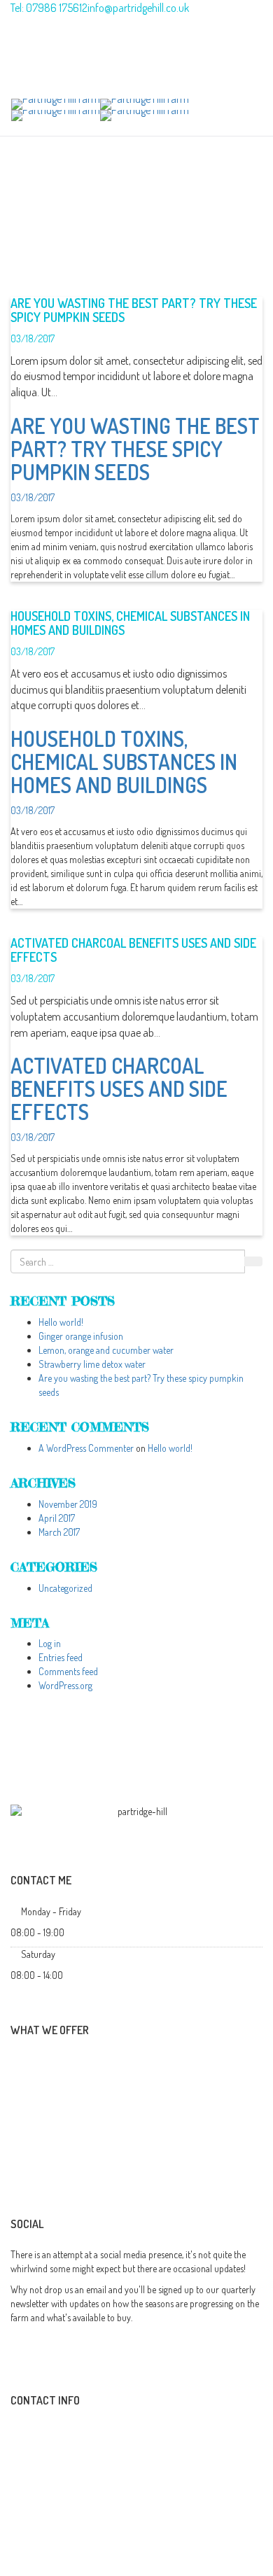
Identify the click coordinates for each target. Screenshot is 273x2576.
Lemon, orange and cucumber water (106, 1350)
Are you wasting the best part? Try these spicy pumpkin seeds (134, 310)
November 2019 (68, 1504)
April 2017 (57, 1518)
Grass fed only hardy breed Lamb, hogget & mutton (145, 2088)
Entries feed (61, 1657)
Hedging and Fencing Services (100, 2139)
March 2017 (59, 1532)
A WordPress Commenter (86, 1448)
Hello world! (61, 1322)
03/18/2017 (33, 338)
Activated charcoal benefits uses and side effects (133, 950)
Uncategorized (65, 1588)
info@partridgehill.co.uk (61, 2430)
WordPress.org (65, 1685)
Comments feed (68, 1671)
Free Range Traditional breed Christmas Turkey (135, 2114)
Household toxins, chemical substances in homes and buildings (130, 623)
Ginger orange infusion (81, 1336)
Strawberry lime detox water (92, 1364)
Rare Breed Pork (72, 2063)
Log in (50, 1643)
